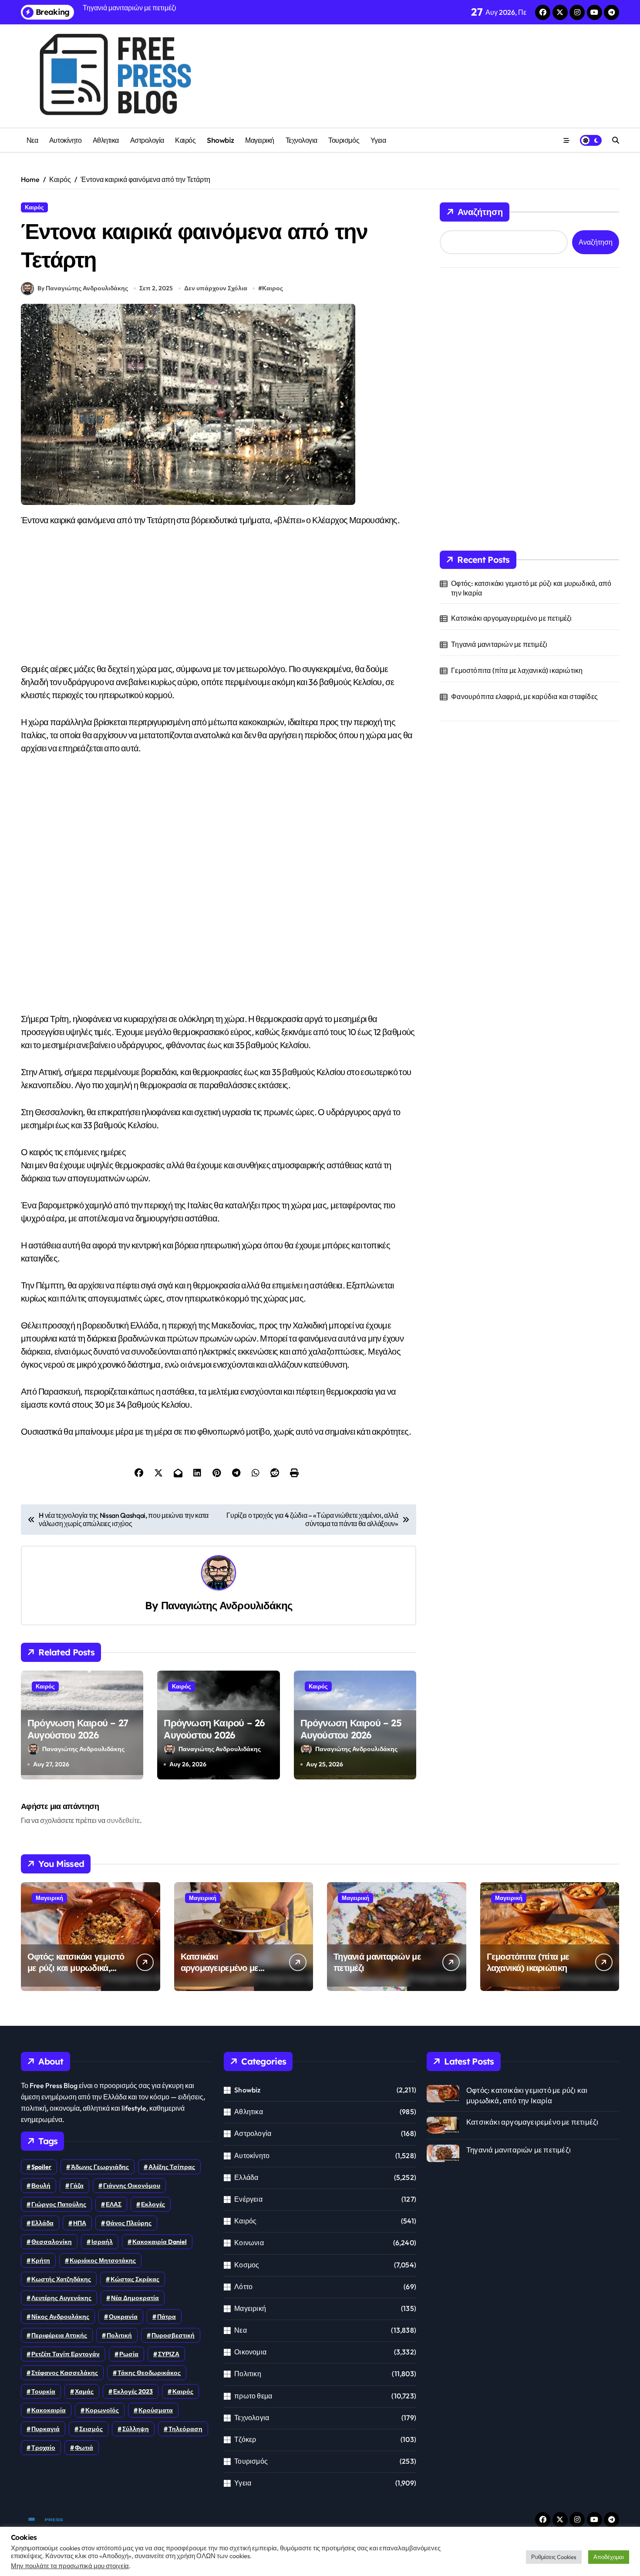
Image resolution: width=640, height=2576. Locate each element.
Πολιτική (119, 2335)
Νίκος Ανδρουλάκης (60, 2317)
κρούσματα (156, 2410)
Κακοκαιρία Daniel (160, 2242)
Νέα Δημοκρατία (135, 2298)
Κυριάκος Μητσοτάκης (103, 2260)
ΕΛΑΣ (114, 2204)
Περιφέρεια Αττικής (59, 2335)
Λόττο (243, 2287)
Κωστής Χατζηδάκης (61, 2279)
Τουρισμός (344, 140)
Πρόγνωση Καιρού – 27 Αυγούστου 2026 (78, 1729)
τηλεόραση (185, 2429)
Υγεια (378, 140)
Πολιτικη (248, 2374)
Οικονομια (250, 2352)
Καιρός (185, 140)
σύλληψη (136, 2429)
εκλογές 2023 (133, 2391)
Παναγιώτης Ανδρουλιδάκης (227, 1605)
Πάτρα (167, 2317)
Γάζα (77, 2186)
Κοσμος (247, 2265)
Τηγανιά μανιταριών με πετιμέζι (499, 644)
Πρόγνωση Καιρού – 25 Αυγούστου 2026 (351, 1729)
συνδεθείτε (123, 1820)
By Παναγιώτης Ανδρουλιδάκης (83, 288)
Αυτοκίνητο (65, 140)
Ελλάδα (42, 2223)
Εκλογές (153, 2204)
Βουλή (41, 2186)
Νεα (32, 140)
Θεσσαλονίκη (52, 2242)
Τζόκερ (245, 2439)
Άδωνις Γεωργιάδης (100, 2167)
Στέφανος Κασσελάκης (65, 2373)
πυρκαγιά (45, 2429)
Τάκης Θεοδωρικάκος (149, 2373)
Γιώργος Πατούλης (59, 2204)
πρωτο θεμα (253, 2396)
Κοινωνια (249, 2243)
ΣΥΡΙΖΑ (169, 2354)
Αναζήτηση (480, 212)
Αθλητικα (106, 140)
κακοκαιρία (49, 2410)
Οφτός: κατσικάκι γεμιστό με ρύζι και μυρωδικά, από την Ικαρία (531, 588)
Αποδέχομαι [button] (609, 2557)
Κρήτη (41, 2260)
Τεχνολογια (301, 140)
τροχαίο (43, 2448)
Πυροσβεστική (173, 2335)
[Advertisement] (219, 602)
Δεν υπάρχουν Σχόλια (216, 288)
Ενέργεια (248, 2199)
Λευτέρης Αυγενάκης (61, 2298)
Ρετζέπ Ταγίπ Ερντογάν (66, 2354)
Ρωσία (129, 2354)
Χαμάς (84, 2391)
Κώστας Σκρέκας (135, 2279)
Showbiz (221, 140)
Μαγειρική (260, 140)
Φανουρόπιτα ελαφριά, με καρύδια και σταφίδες (524, 696)
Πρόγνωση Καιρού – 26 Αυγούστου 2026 (214, 1729)
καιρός (183, 2391)
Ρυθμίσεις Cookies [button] (554, 2557)
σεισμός (91, 2429)
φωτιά (84, 2448)
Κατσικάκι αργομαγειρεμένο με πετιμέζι (511, 618)
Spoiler (41, 2167)
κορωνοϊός (102, 2410)
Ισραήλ (102, 2242)
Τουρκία (43, 2391)
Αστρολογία (147, 140)
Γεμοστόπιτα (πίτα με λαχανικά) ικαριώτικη (517, 670)
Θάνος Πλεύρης (129, 2223)
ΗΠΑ (80, 2223)
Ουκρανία (123, 2317)
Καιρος (273, 288)
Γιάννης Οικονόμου (132, 2186)
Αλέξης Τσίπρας (172, 2167)
